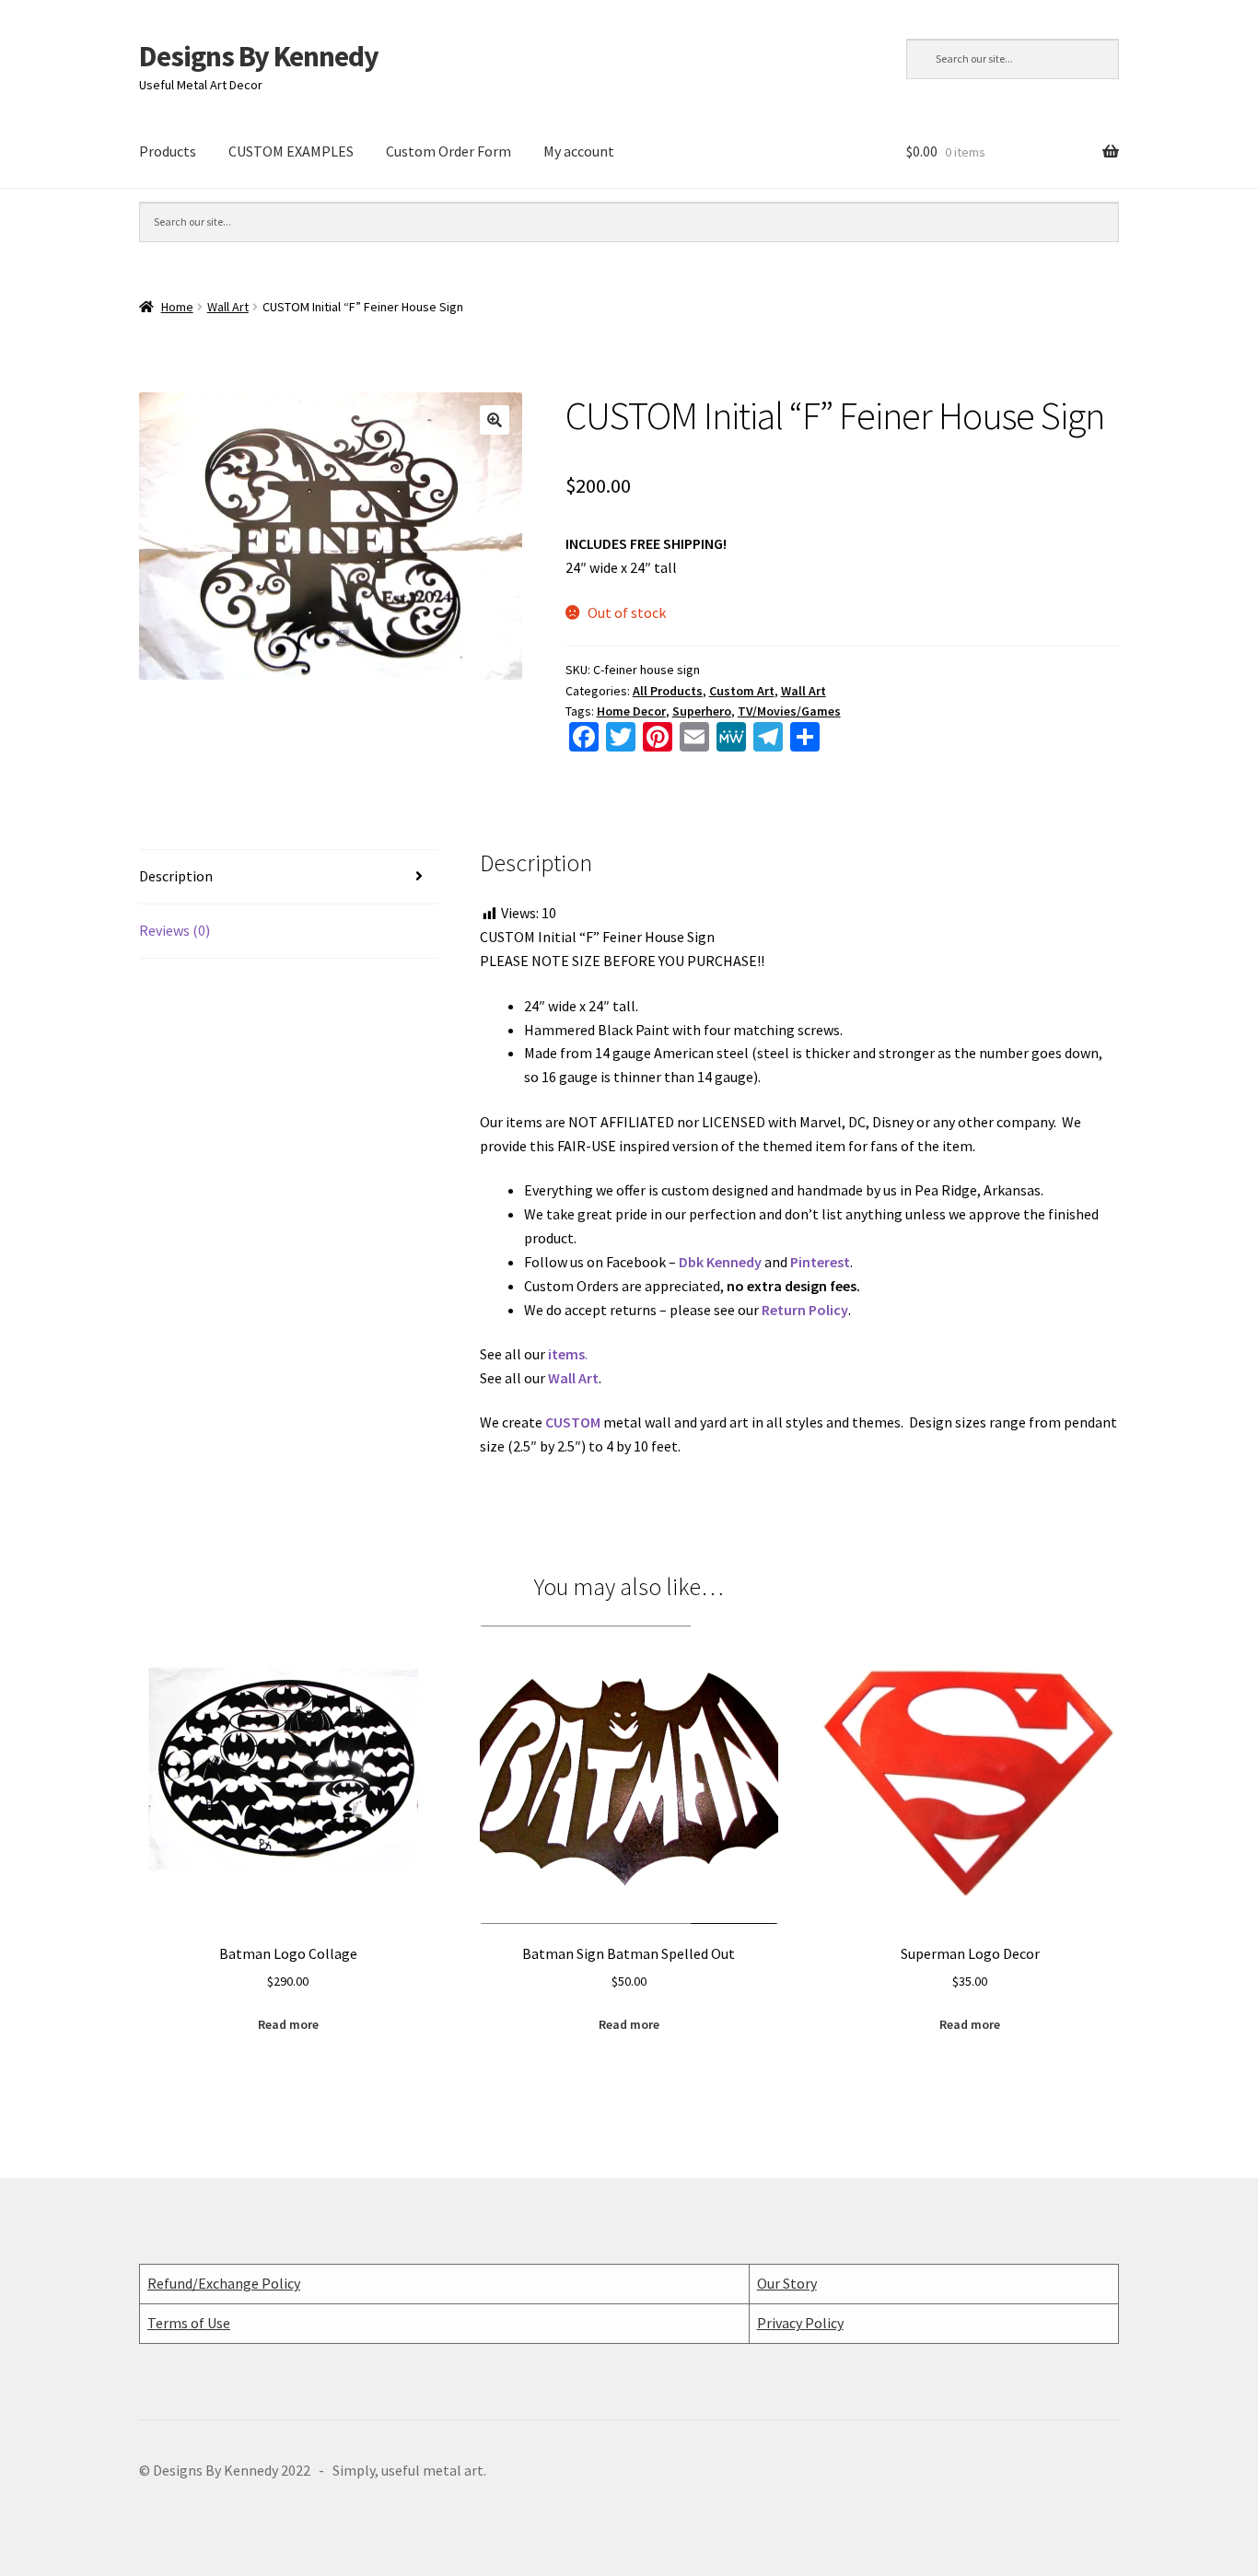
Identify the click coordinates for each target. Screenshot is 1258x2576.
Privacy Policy (800, 2323)
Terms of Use (189, 2323)
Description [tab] (176, 876)
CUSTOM (573, 1422)
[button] (495, 420)
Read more (288, 2024)
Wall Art (228, 307)
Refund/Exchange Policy (224, 2283)
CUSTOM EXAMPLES (291, 151)
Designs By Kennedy (259, 56)
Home (177, 307)
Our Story (787, 2283)
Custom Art (742, 691)
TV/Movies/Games (789, 711)
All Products (668, 691)
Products (168, 151)
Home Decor (631, 711)
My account (579, 151)
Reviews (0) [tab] (175, 930)
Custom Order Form (448, 151)
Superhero (702, 711)
